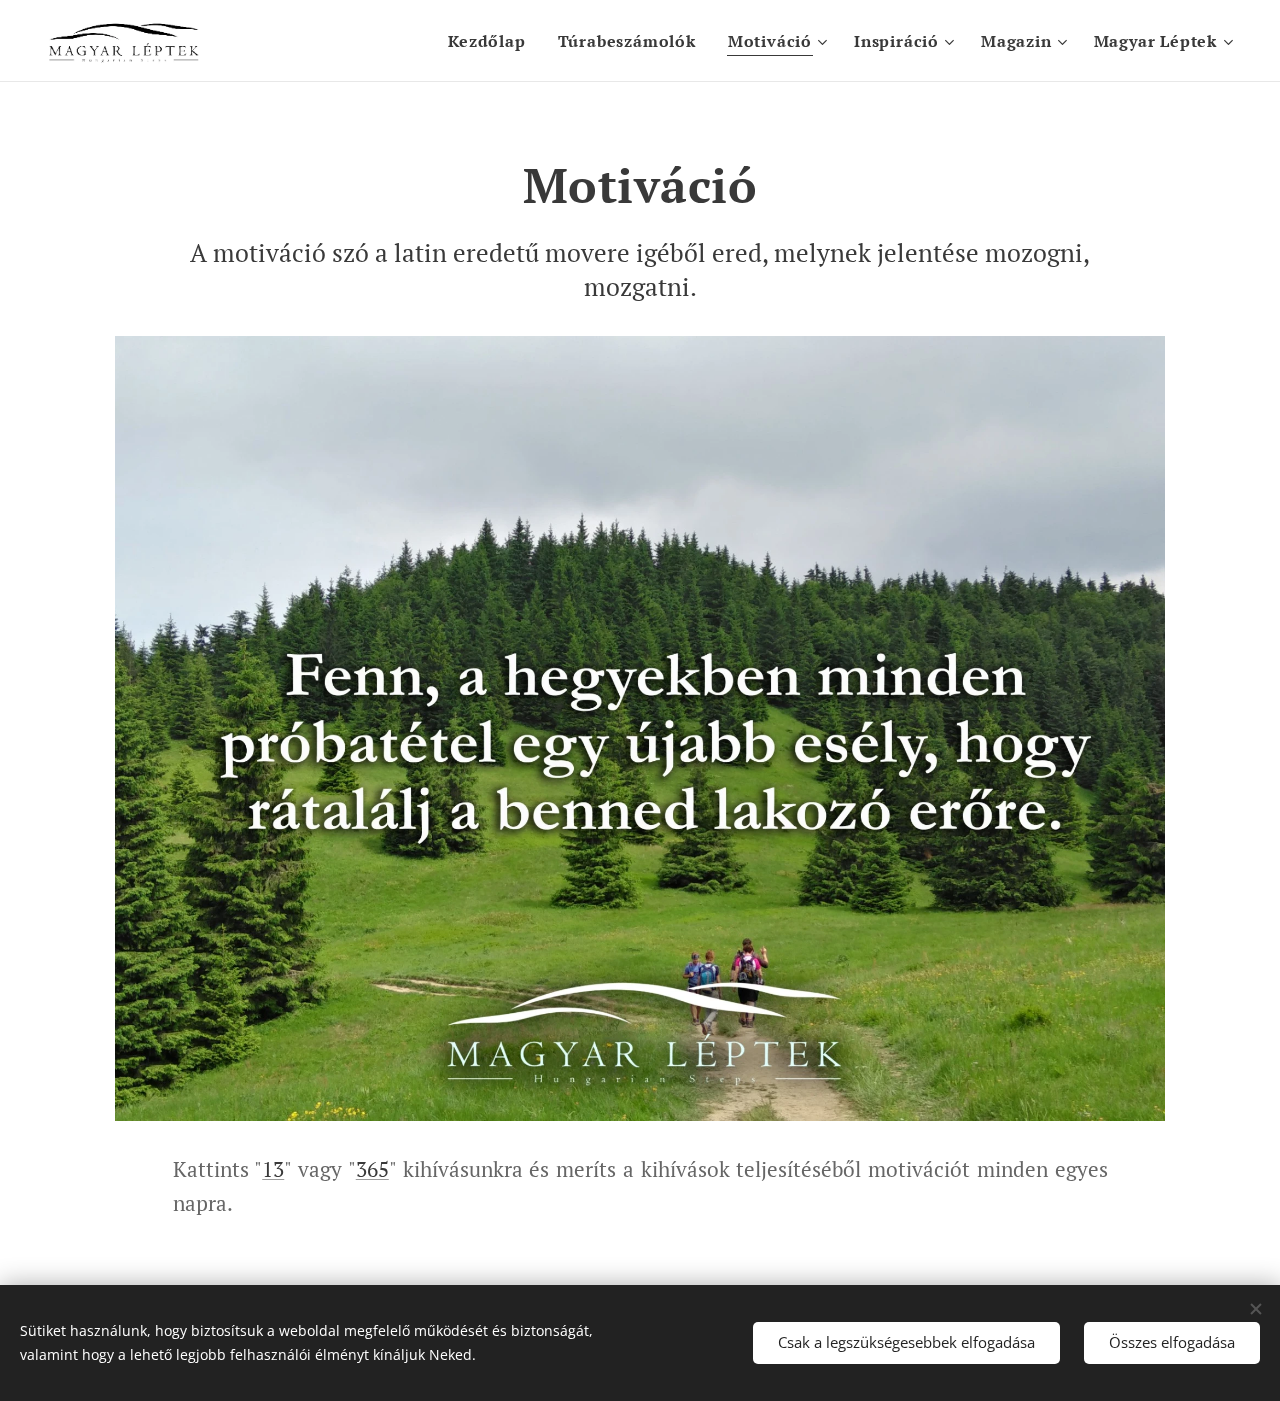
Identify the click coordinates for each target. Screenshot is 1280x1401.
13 (273, 1169)
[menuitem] (492, 41)
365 (372, 1169)
